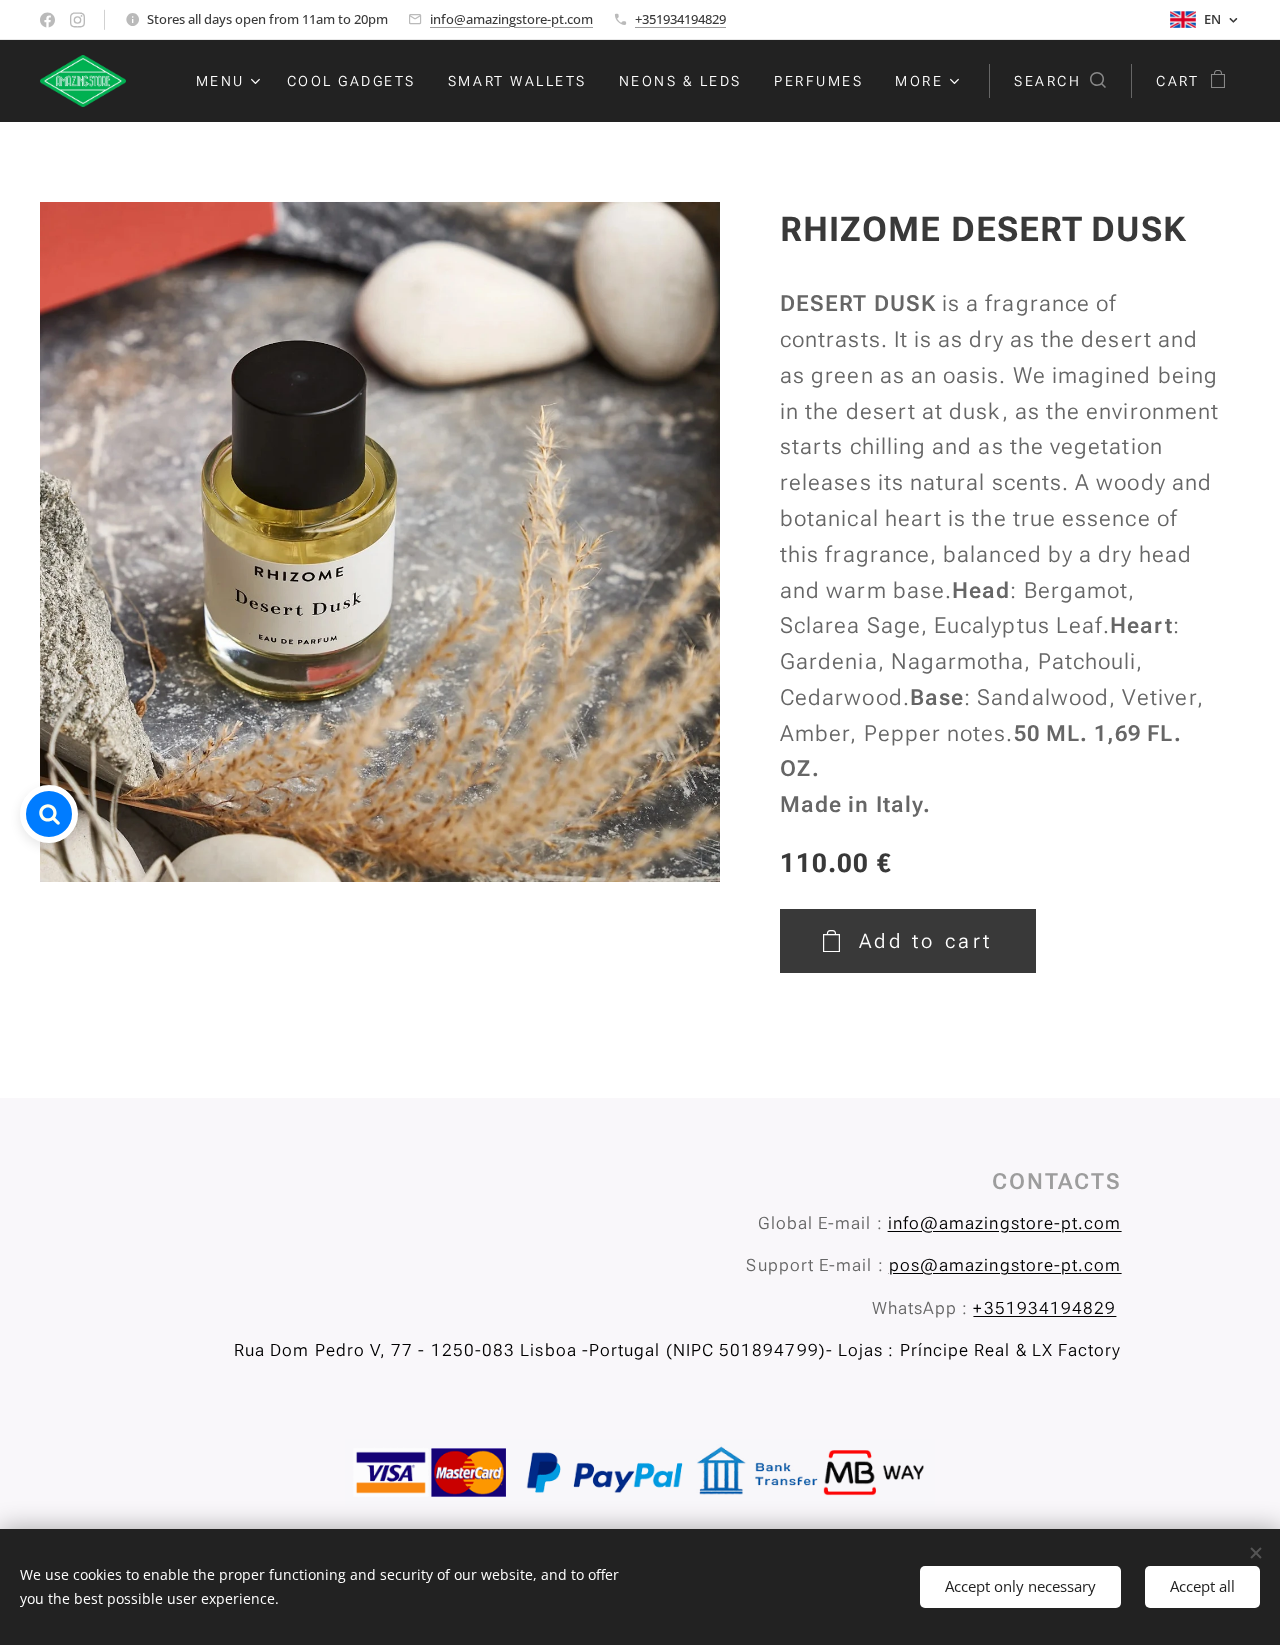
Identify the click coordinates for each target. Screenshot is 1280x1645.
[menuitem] (231, 81)
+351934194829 (680, 19)
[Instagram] (77, 20)
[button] (1060, 81)
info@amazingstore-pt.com (511, 19)
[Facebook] (47, 20)
